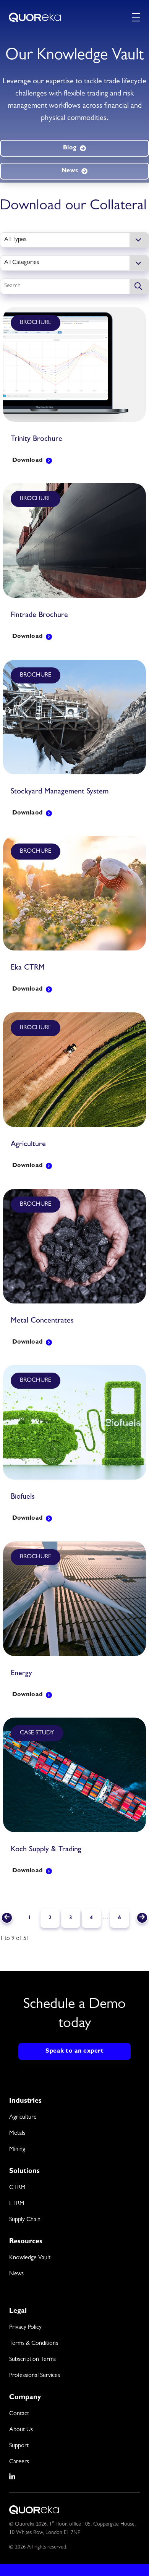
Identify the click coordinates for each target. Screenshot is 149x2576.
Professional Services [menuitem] (35, 2376)
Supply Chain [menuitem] (25, 2220)
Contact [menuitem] (19, 2414)
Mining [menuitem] (17, 2150)
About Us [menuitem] (21, 2430)
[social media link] (13, 2477)
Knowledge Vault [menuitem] (30, 2258)
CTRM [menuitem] (17, 2188)
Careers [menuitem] (19, 2462)
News (70, 171)
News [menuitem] (16, 2274)
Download (28, 461)
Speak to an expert (74, 2051)
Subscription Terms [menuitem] (32, 2360)
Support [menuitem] (19, 2446)
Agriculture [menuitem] (23, 2118)
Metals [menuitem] (17, 2134)
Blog (70, 148)
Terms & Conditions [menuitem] (34, 2344)
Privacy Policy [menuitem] (25, 2328)
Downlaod (28, 813)
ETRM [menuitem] (17, 2204)
